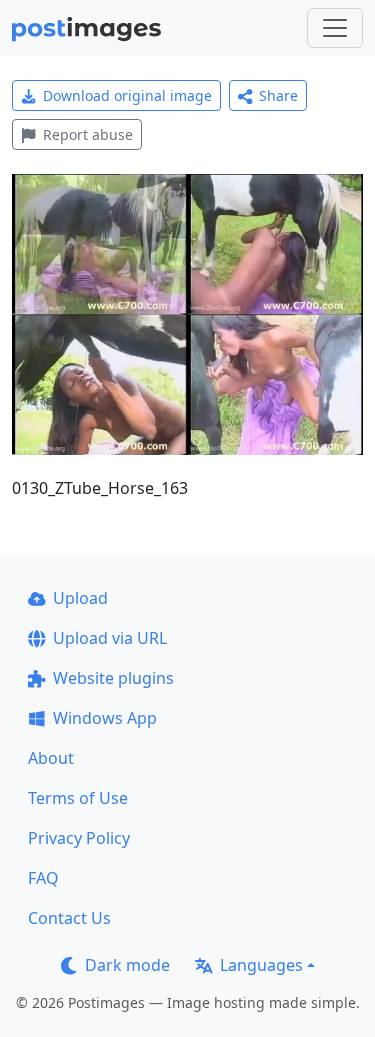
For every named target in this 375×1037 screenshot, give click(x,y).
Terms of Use (78, 798)
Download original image (127, 95)
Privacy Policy (79, 838)
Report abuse (88, 134)
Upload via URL (110, 638)
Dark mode (127, 965)
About (51, 758)
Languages (261, 965)
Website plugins (113, 678)
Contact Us (69, 918)
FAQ (43, 878)
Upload (80, 598)
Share (278, 95)
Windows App (105, 718)
